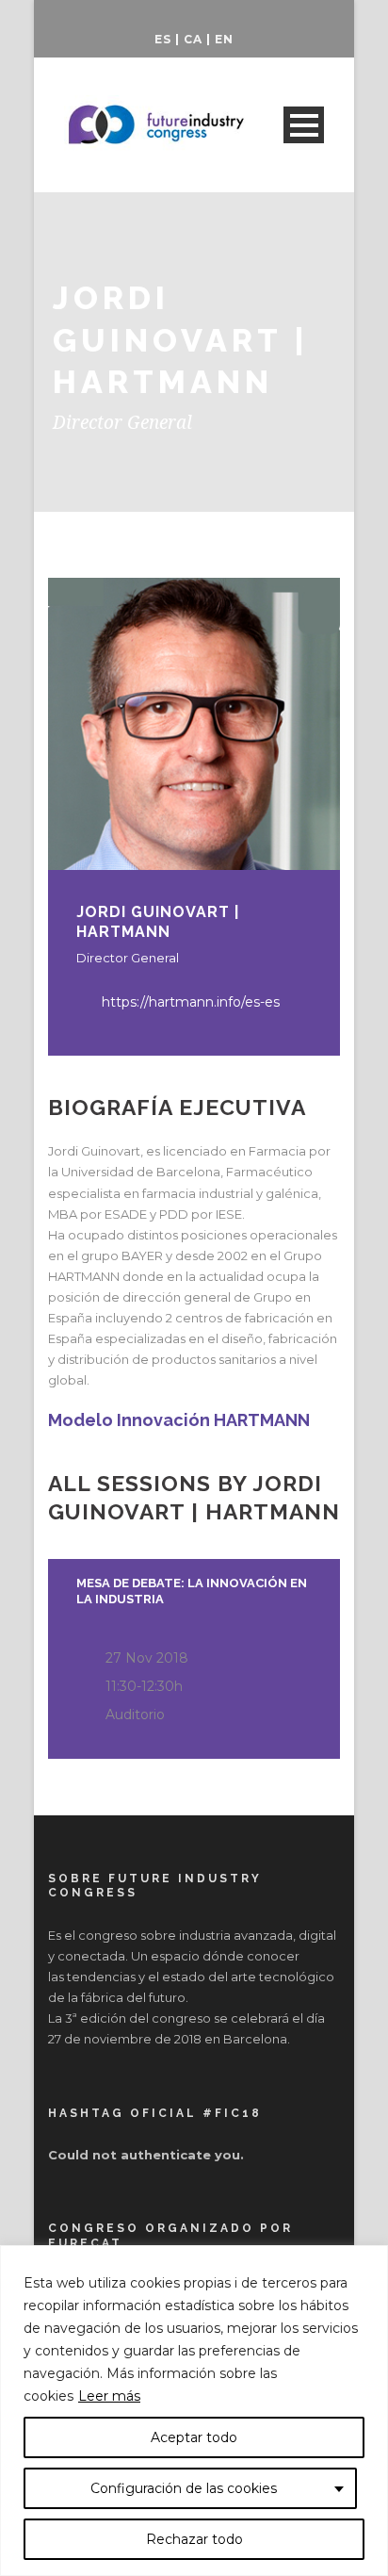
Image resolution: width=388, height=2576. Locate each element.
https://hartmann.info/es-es (191, 1002)
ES (163, 39)
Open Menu (304, 125)
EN (224, 39)
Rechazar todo (194, 2539)
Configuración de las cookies (184, 2488)
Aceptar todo (194, 2437)
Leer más (109, 2396)
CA (193, 39)
